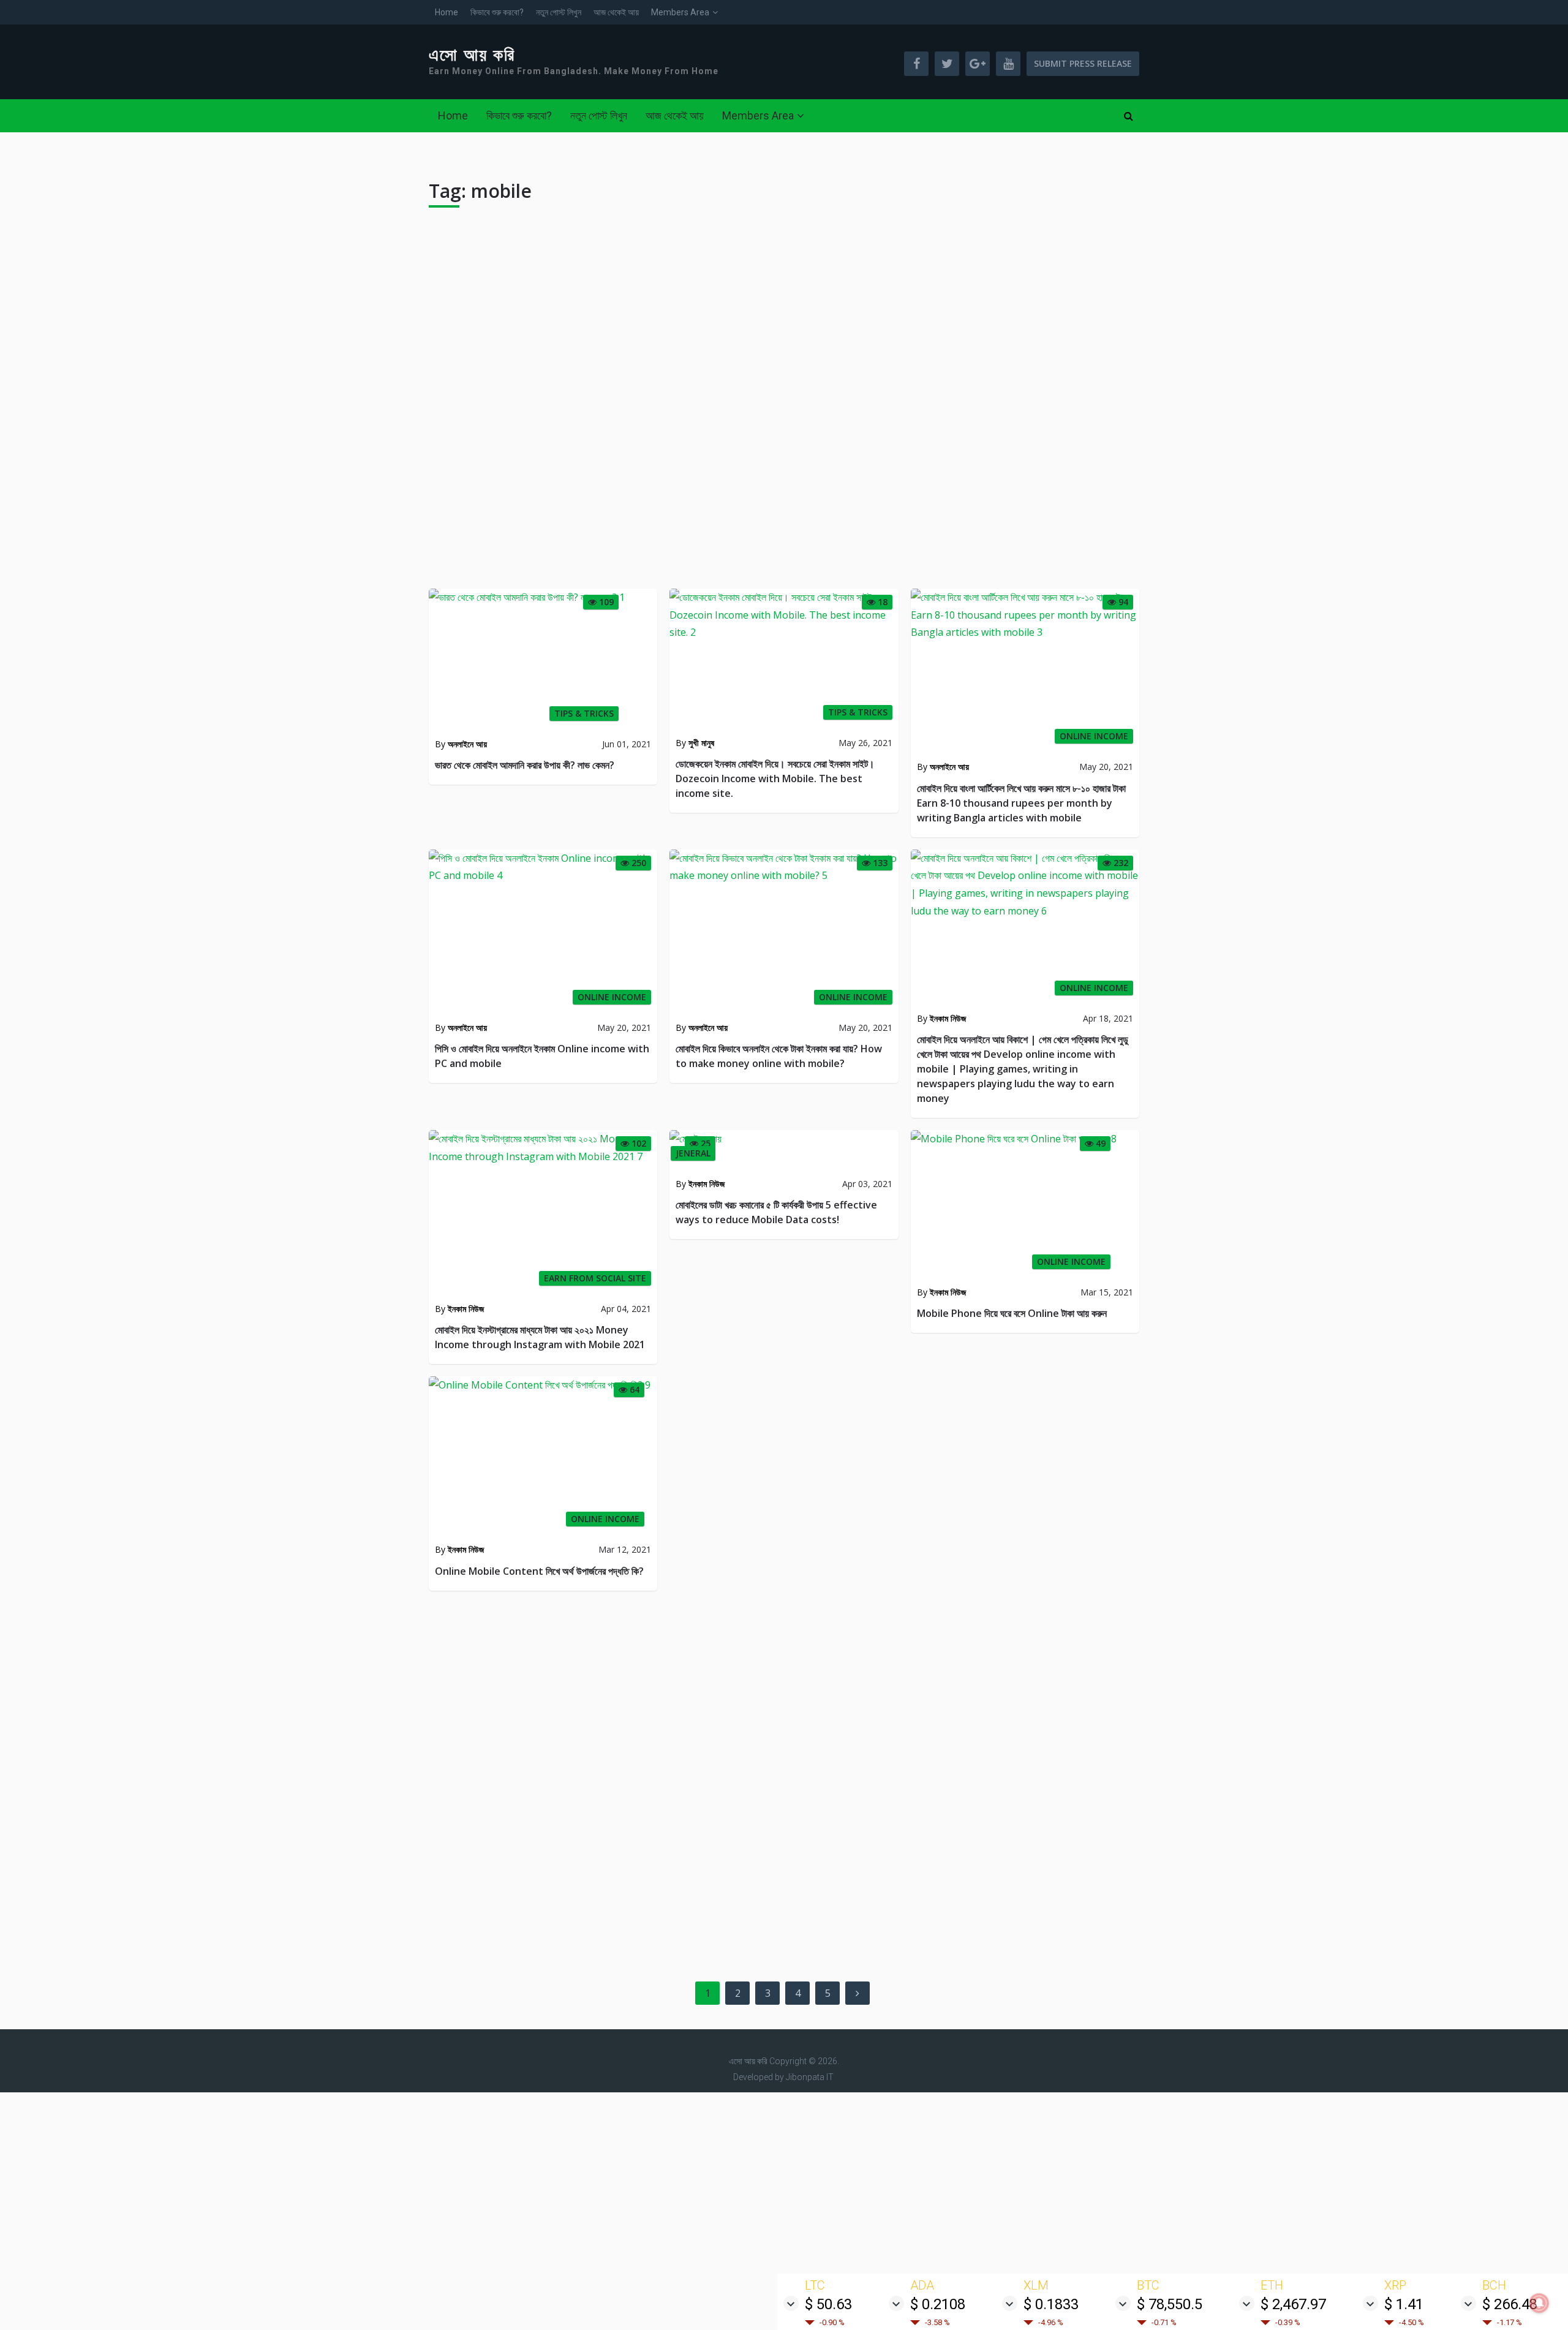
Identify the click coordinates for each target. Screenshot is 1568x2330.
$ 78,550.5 (1170, 2304)
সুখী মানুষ (701, 743)
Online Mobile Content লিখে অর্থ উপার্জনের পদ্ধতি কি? (539, 1571)
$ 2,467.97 (1293, 2304)
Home (447, 12)
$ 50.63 (828, 2304)
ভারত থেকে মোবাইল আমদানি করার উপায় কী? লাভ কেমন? (525, 765)
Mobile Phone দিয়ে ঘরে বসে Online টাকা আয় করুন (1012, 1313)
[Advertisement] (784, 403)
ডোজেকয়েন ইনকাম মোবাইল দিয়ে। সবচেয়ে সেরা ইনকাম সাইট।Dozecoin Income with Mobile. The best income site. (775, 779)
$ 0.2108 (938, 2304)
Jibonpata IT (810, 2077)
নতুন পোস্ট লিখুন (559, 12)
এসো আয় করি (472, 55)
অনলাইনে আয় (467, 744)
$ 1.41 (1404, 2304)
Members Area (680, 12)
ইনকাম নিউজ (948, 1018)
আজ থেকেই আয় (616, 12)
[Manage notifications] (1539, 2303)
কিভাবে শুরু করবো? (497, 12)
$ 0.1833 (1051, 2304)
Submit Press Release (1083, 63)
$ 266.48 (1510, 2304)
